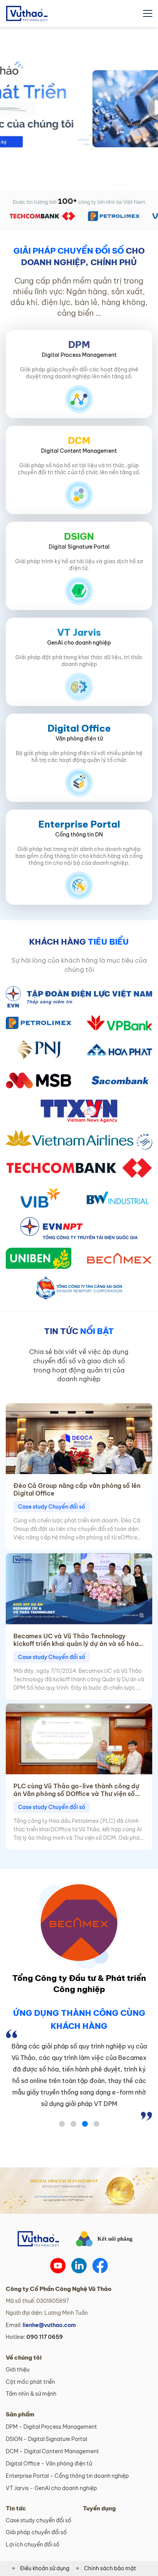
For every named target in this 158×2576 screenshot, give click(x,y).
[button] (62, 2124)
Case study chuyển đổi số (39, 2520)
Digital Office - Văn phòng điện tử (49, 2464)
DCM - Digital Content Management (52, 2451)
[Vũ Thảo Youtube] (58, 2266)
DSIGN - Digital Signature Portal (46, 2439)
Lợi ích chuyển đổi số (33, 2545)
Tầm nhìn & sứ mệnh (31, 2394)
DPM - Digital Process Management (51, 2427)
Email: (41, 2325)
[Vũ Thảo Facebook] (100, 2266)
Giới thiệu (18, 2370)
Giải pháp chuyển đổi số (36, 2532)
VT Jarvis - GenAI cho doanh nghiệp (51, 2488)
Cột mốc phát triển (30, 2382)
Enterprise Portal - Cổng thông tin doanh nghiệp (67, 2476)
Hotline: (34, 2337)
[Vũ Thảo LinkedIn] (79, 2266)
